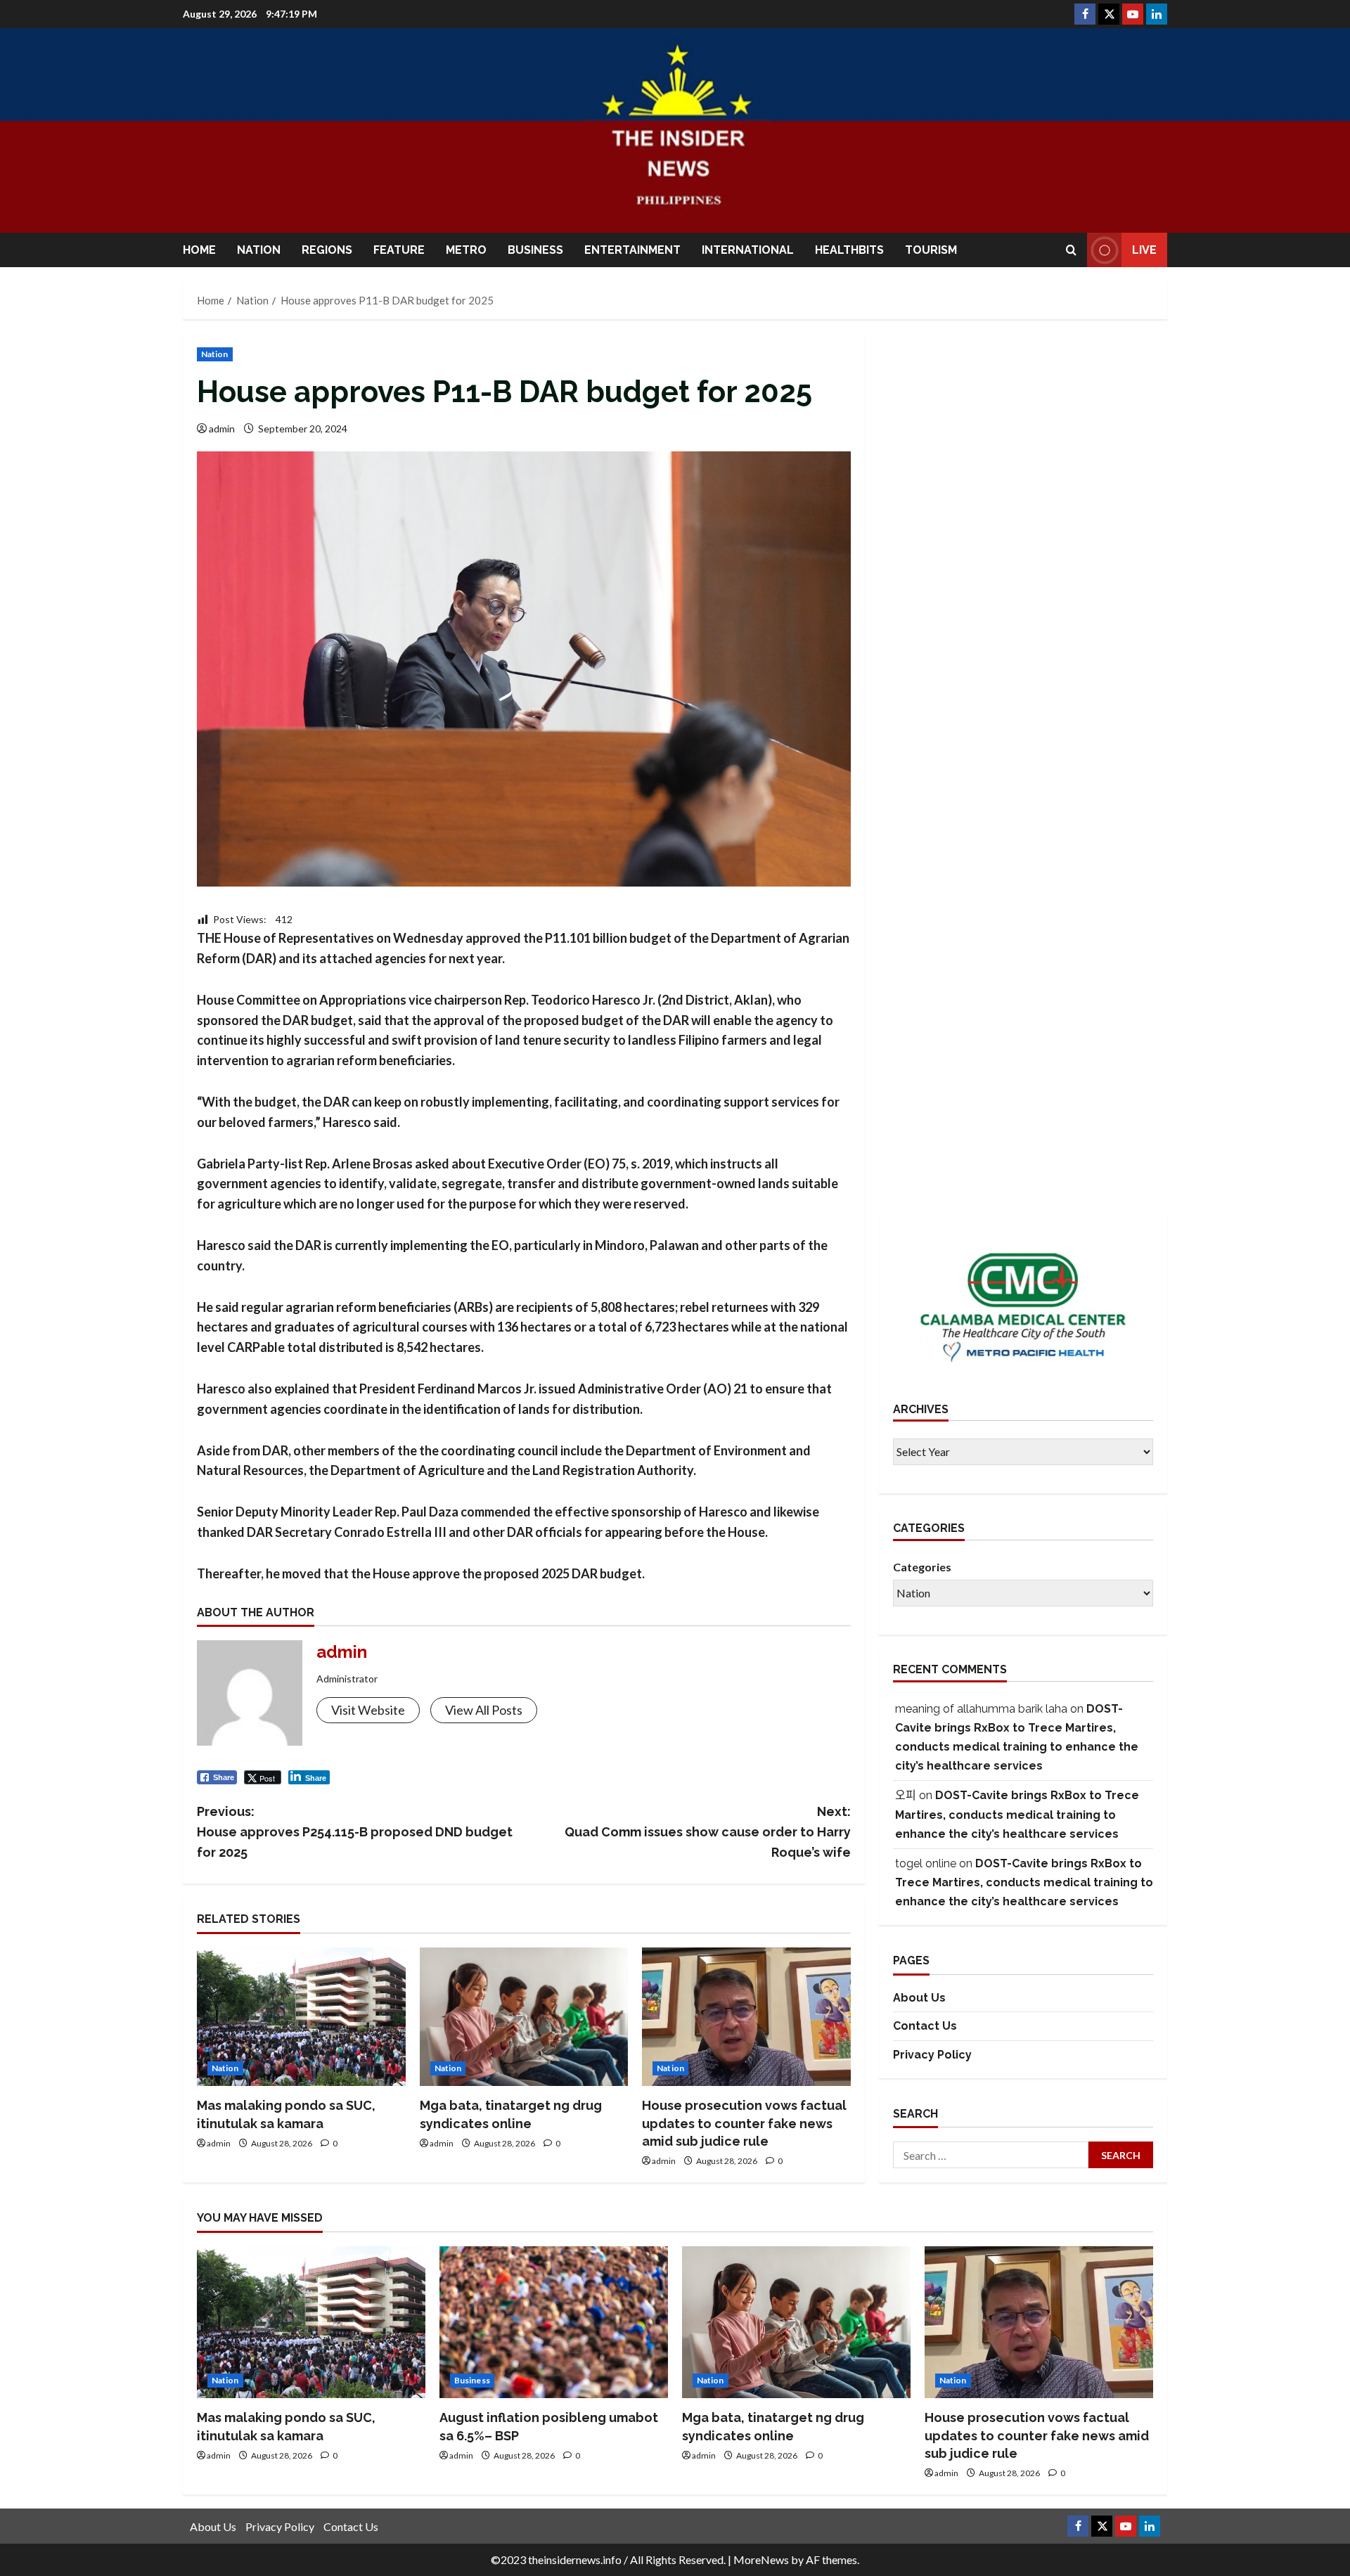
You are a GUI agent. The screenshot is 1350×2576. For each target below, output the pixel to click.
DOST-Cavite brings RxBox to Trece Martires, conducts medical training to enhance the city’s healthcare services (1017, 1815)
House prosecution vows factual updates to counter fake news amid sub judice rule (744, 2123)
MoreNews (761, 2559)
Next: (708, 1832)
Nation (259, 250)
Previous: (355, 1832)
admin (222, 429)
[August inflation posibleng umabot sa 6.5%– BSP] (554, 2323)
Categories (922, 1567)
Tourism (931, 250)
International (748, 250)
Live (1144, 250)
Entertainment (632, 250)
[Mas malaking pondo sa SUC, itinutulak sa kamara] (301, 2017)
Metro (466, 250)
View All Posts (484, 1710)
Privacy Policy (932, 2055)
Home (199, 250)
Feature (399, 250)
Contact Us (925, 2027)
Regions (327, 250)
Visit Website (368, 1710)
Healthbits (849, 250)
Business (535, 250)
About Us (919, 1998)
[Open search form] (1071, 250)
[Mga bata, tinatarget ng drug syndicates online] (524, 2017)
